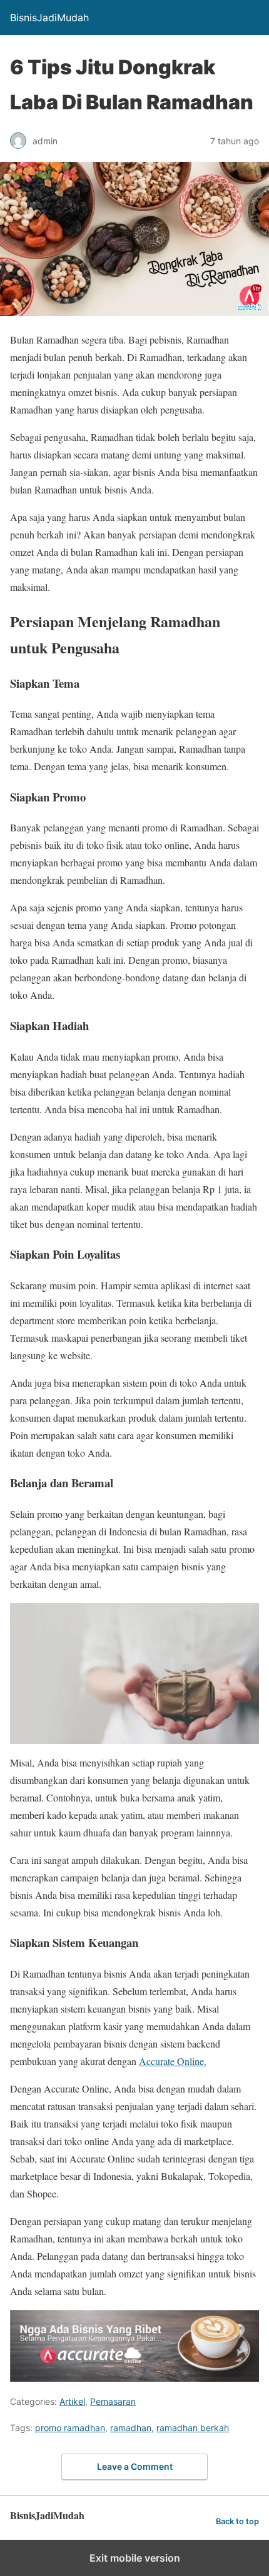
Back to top (237, 2521)
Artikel (72, 2401)
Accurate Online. (173, 2061)
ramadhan (131, 2428)
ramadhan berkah (193, 2428)
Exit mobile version (135, 2558)
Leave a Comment (135, 2466)
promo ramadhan (70, 2428)
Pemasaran (113, 2401)
